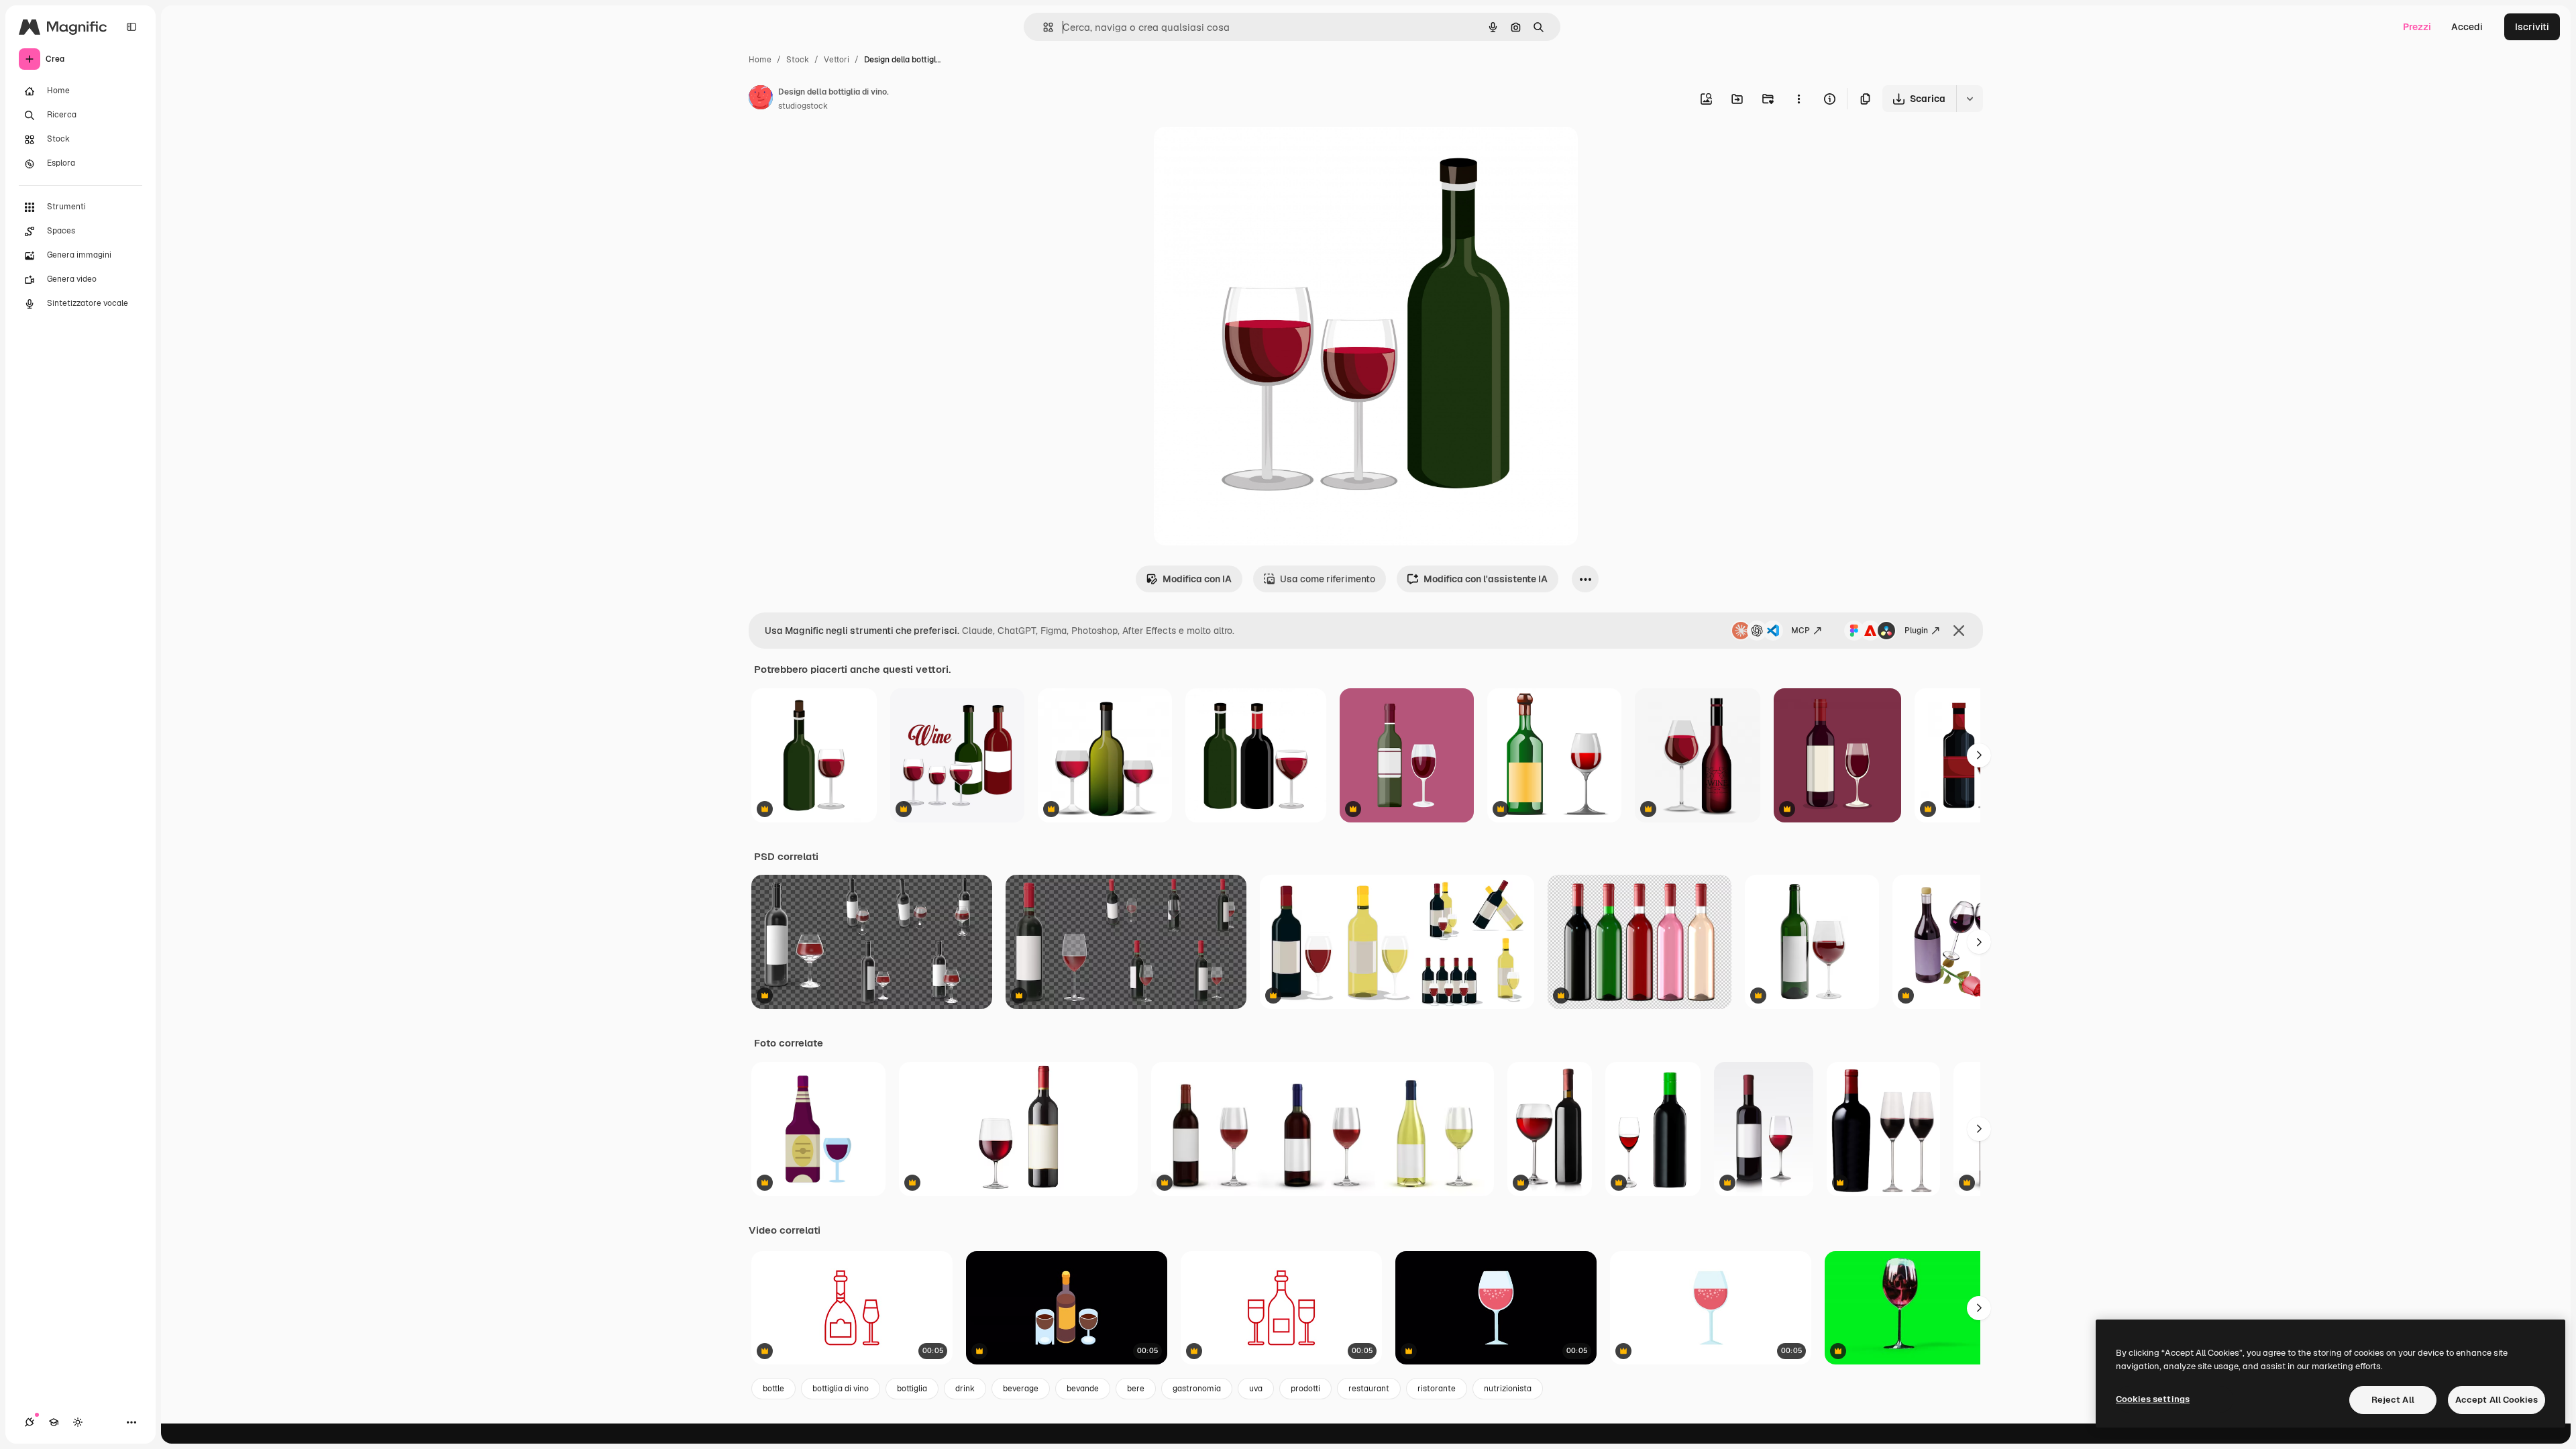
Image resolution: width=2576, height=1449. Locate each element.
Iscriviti (2532, 27)
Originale (1242, 153)
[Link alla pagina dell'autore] (761, 99)
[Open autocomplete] (1043, 27)
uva (1256, 1389)
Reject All (2393, 1400)
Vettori (837, 60)
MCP (1801, 631)
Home (760, 60)
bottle (773, 1389)
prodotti (1305, 1389)
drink (965, 1389)
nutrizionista (1508, 1389)
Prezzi (2417, 27)
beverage (1021, 1389)
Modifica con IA (1197, 579)
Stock (798, 60)
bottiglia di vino (841, 1389)
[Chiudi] (1959, 631)
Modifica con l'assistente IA (1486, 579)
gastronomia (1197, 1389)
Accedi (2467, 27)
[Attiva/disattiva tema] (78, 1422)
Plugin (1916, 631)
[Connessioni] (30, 1422)
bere (1136, 1389)
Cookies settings (2153, 1399)
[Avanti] (1979, 755)
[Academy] (54, 1422)
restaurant (1369, 1389)
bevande (1083, 1389)
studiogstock (803, 106)
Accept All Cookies (2497, 1400)
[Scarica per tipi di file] (1970, 99)
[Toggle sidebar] (131, 27)
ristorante (1437, 1389)
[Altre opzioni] (1799, 99)
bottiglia (912, 1389)
